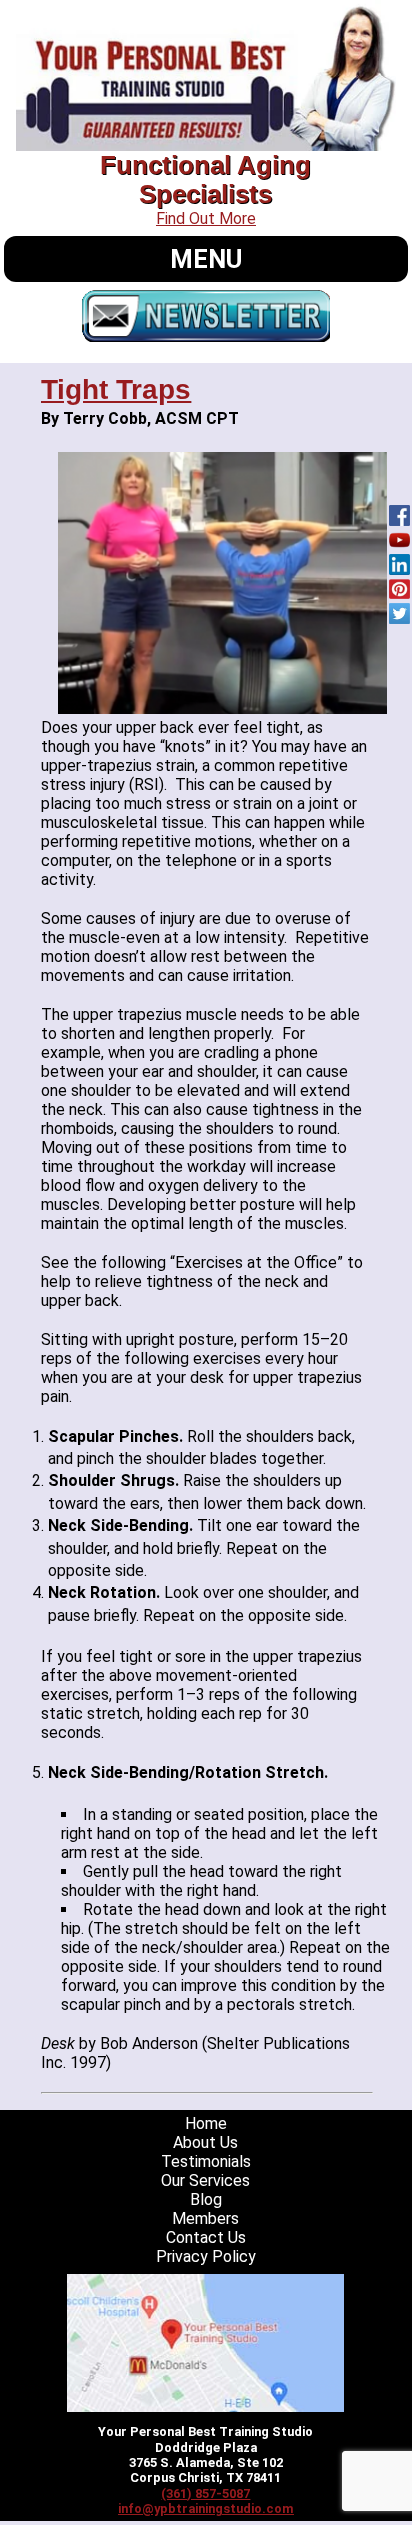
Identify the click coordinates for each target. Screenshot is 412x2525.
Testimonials (206, 2161)
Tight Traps (116, 389)
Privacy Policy (206, 2256)
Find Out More (206, 218)
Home (206, 2123)
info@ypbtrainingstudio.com (206, 2508)
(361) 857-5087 (205, 2493)
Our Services (205, 2180)
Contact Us (206, 2237)
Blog (206, 2199)
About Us (205, 2142)
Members (205, 2218)
